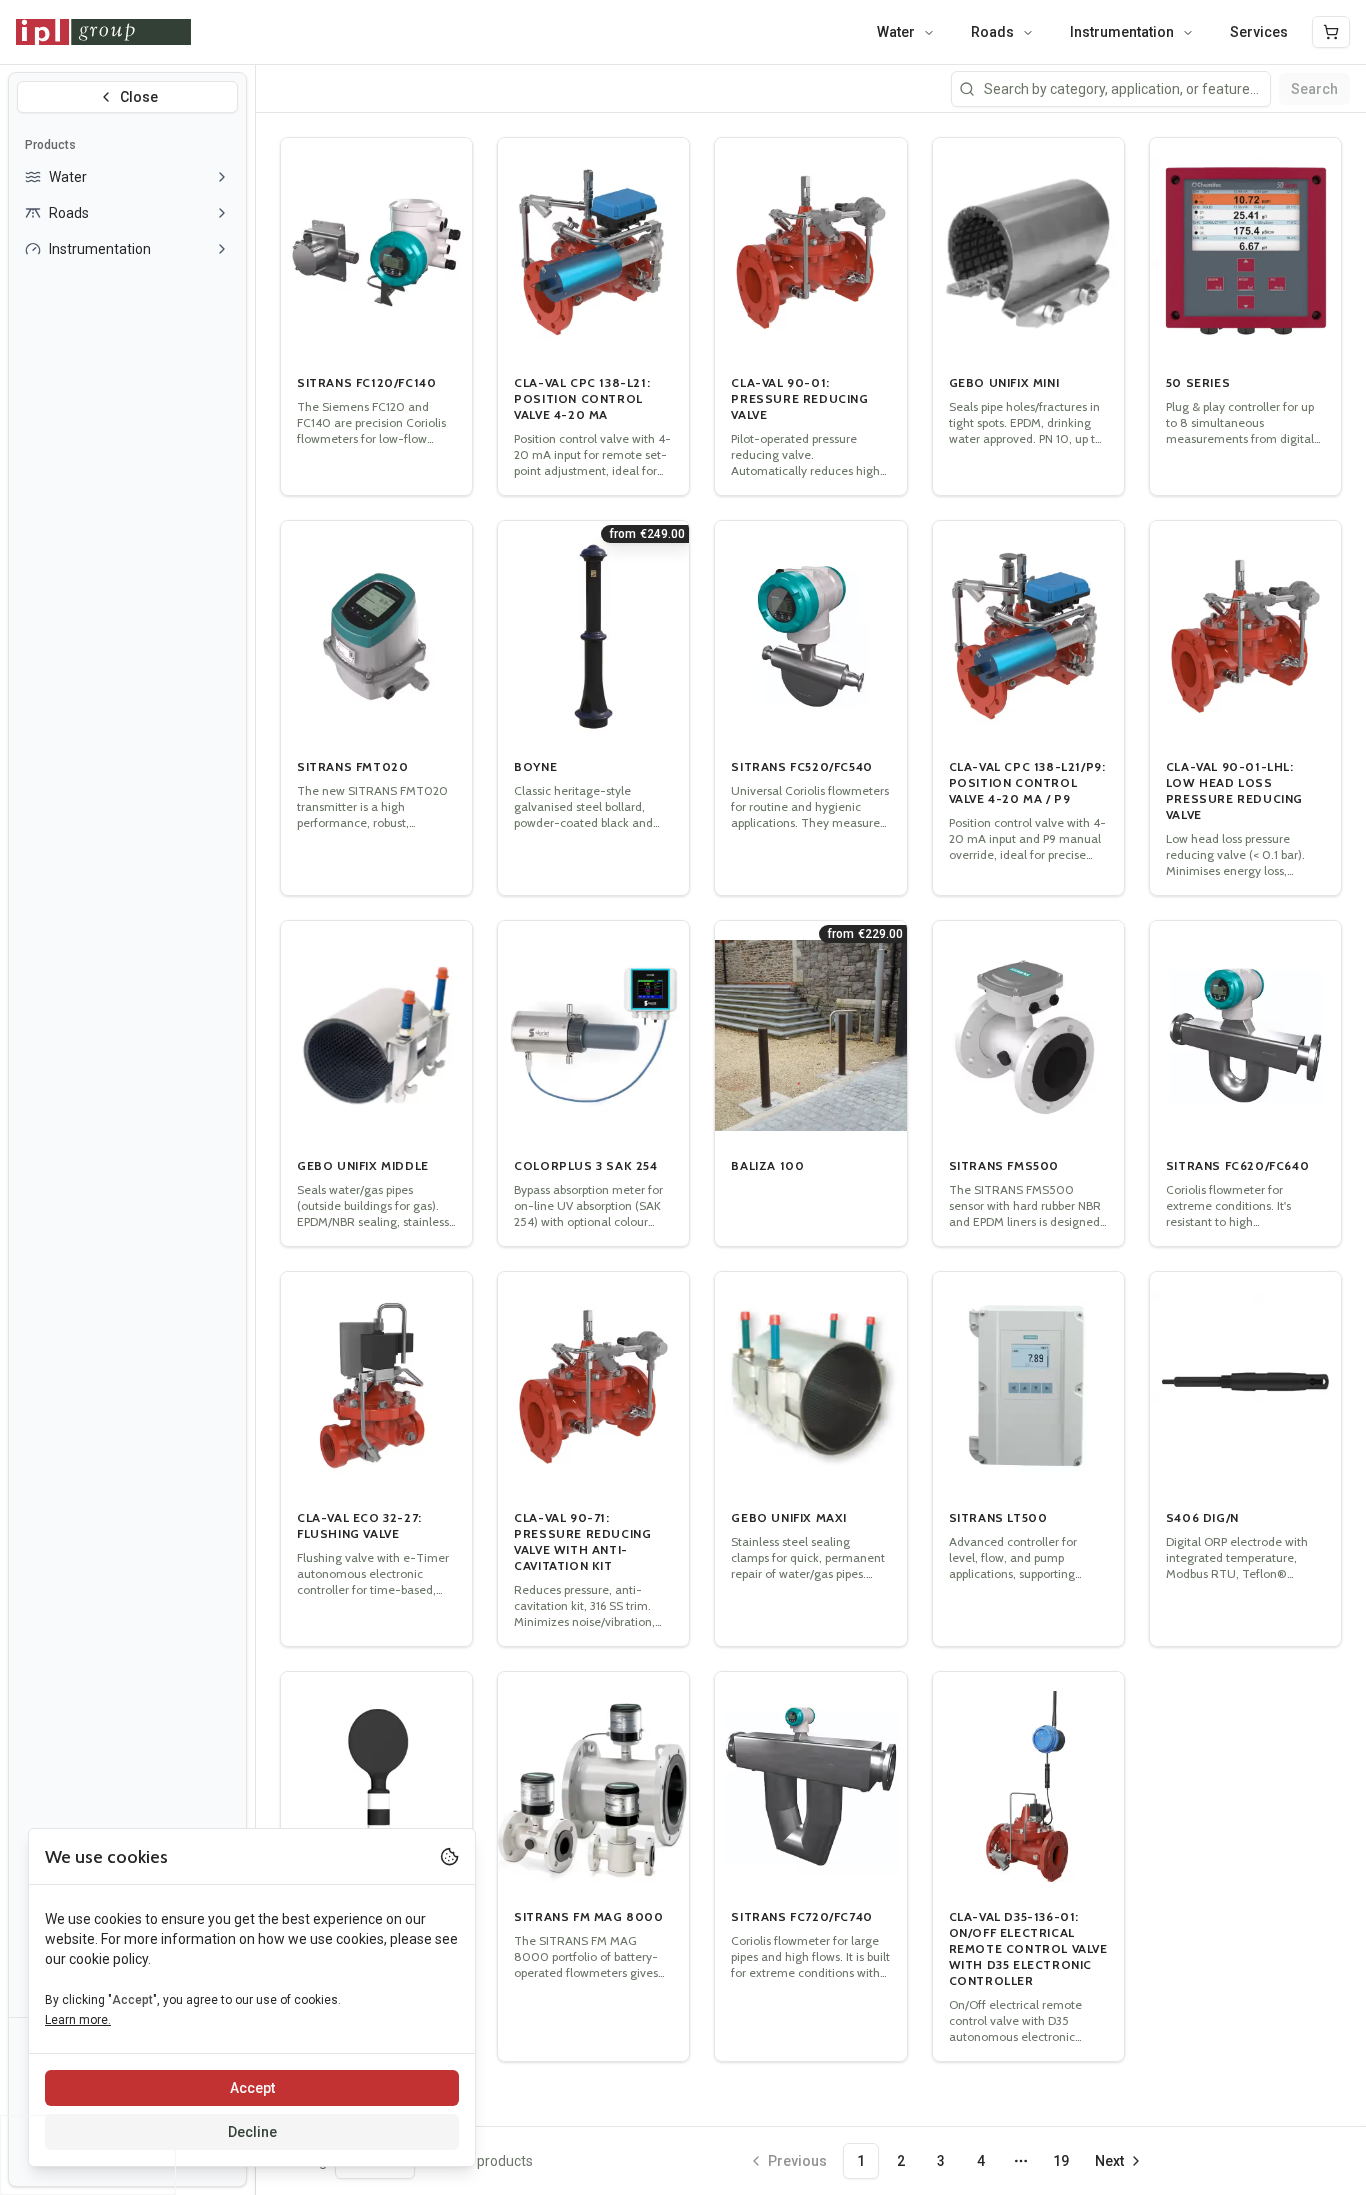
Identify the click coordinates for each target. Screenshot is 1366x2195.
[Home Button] (103, 32)
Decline (252, 2132)
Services (1259, 32)
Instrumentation (1122, 32)
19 (1061, 2161)
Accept (252, 2088)
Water (896, 32)
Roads (992, 32)
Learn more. (78, 2020)
